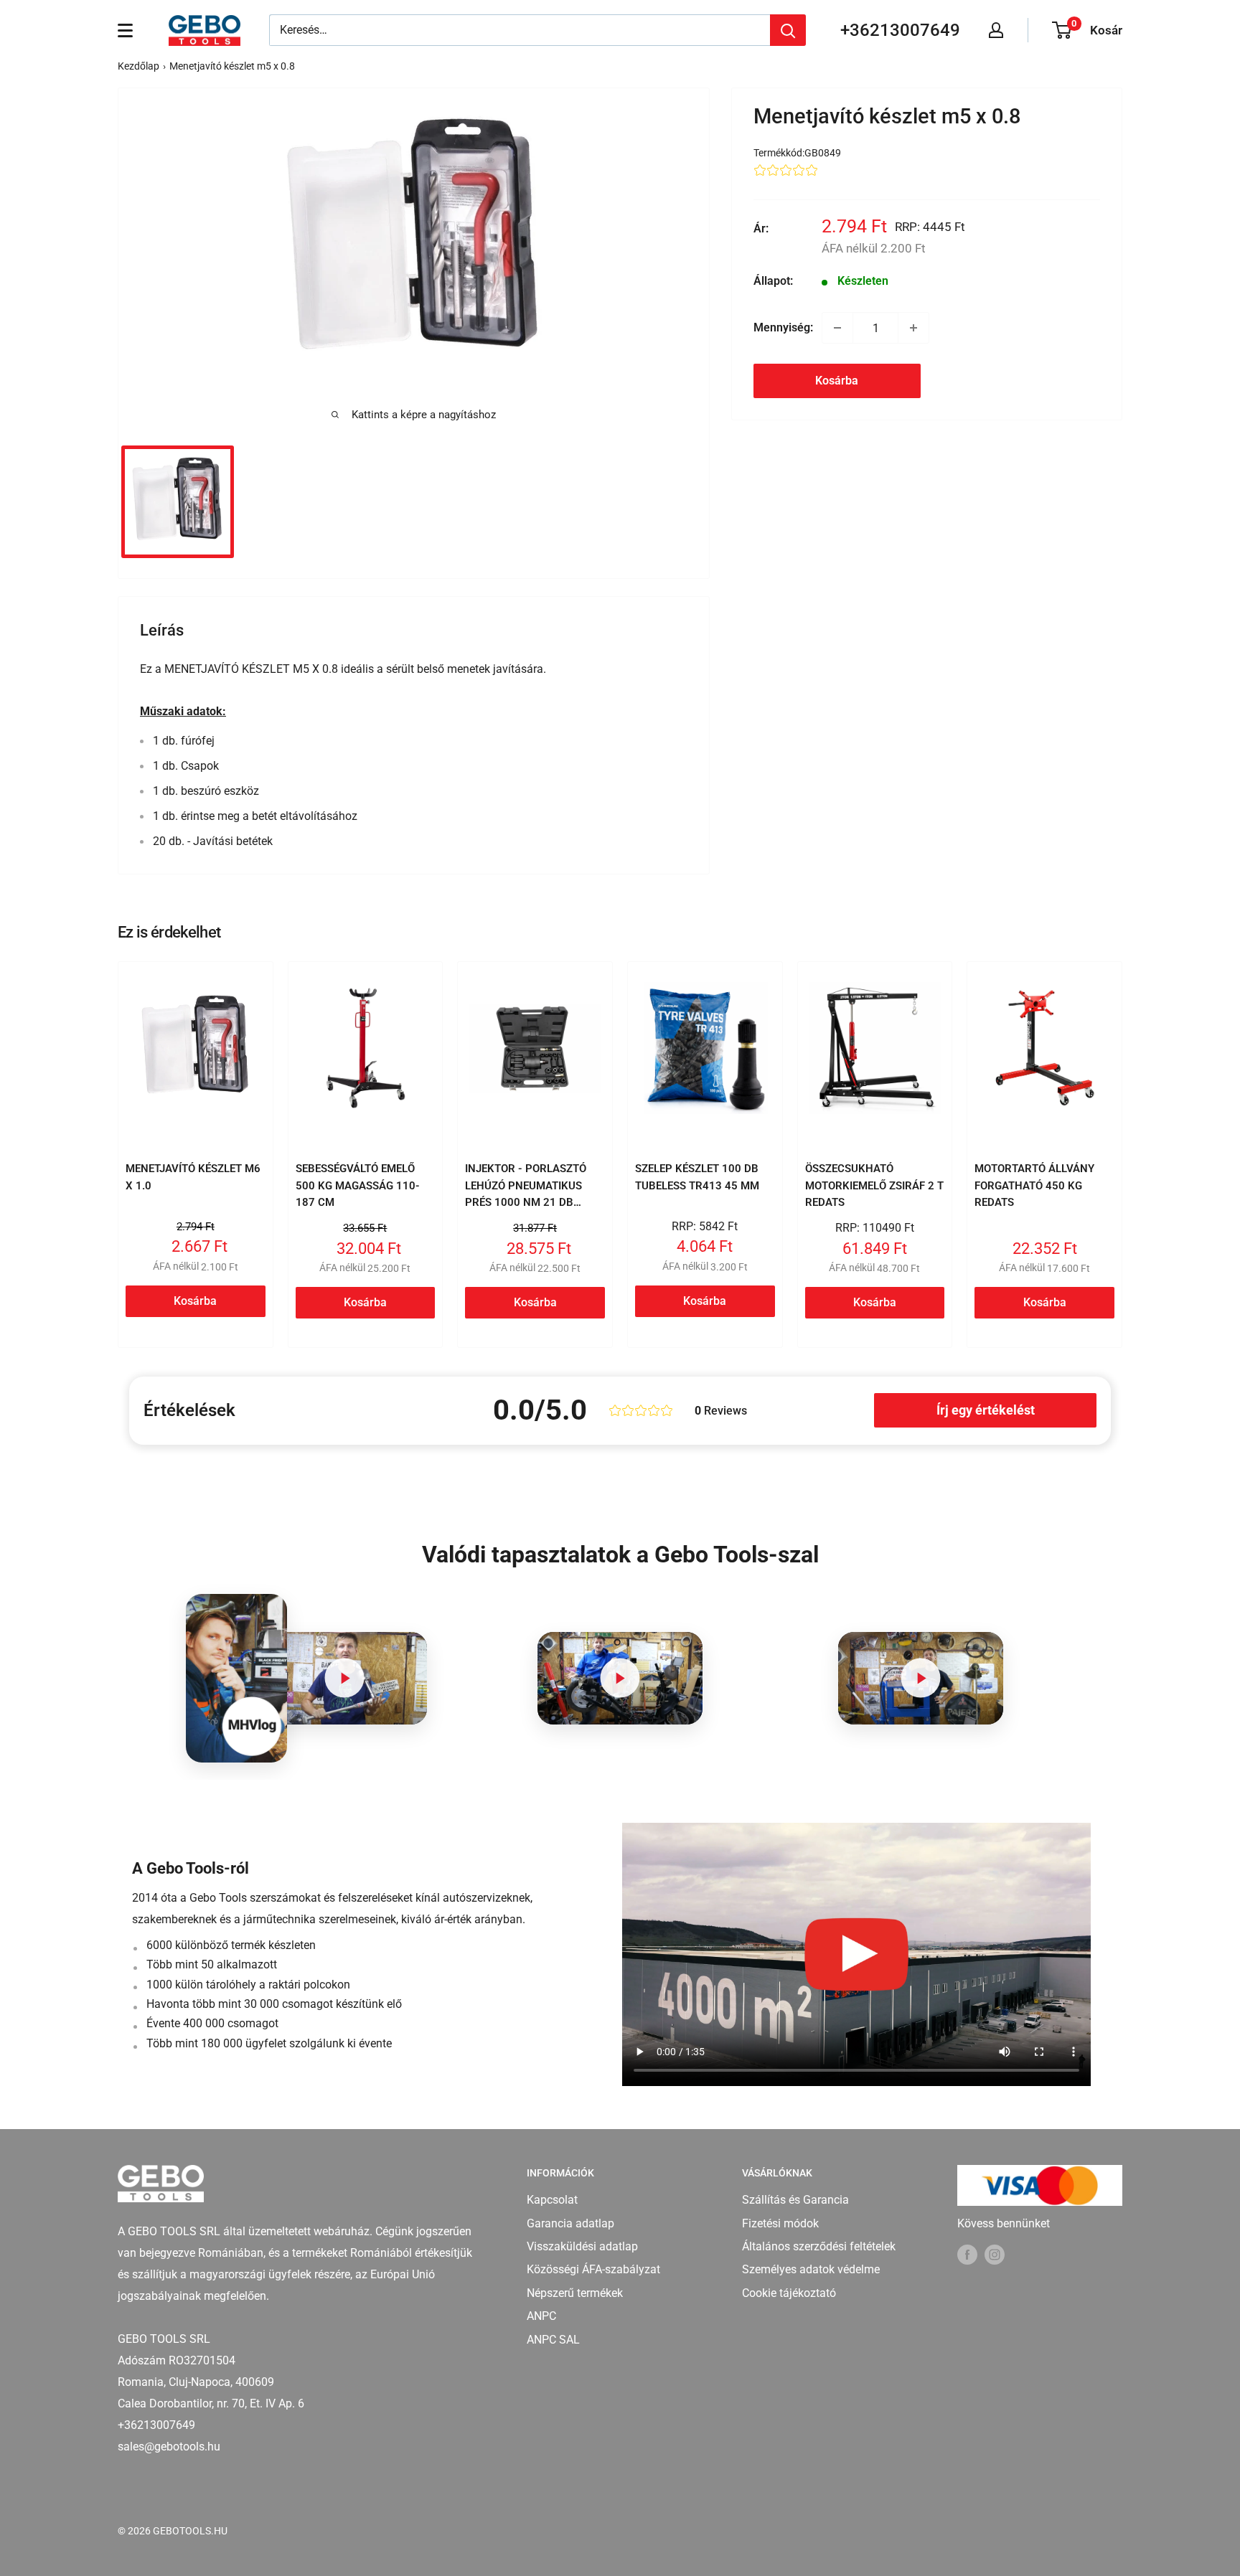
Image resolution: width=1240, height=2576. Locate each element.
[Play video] (344, 1678)
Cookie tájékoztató (789, 2293)
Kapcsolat (552, 2200)
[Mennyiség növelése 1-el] (913, 328)
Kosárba (837, 381)
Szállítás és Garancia (795, 2200)
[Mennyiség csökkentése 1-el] (837, 328)
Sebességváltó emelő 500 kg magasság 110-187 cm (358, 1185)
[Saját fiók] (996, 30)
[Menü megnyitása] (125, 30)
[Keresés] (788, 30)
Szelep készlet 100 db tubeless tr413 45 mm (697, 1177)
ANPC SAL (553, 2340)
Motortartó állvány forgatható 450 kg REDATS (1034, 1185)
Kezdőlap (138, 66)
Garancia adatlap (570, 2223)
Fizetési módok (780, 2223)
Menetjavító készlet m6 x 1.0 (193, 1177)
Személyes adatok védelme (811, 2269)
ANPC (541, 2316)
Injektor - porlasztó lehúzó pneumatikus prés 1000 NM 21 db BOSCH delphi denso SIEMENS (526, 1202)
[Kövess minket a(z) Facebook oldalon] (967, 2254)
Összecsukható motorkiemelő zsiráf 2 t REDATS (874, 1185)
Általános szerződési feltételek (819, 2246)
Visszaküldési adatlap (582, 2246)
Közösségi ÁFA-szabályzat (593, 2269)
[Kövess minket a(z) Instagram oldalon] (995, 2254)
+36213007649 (900, 30)
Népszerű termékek (575, 2293)
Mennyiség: (783, 327)
